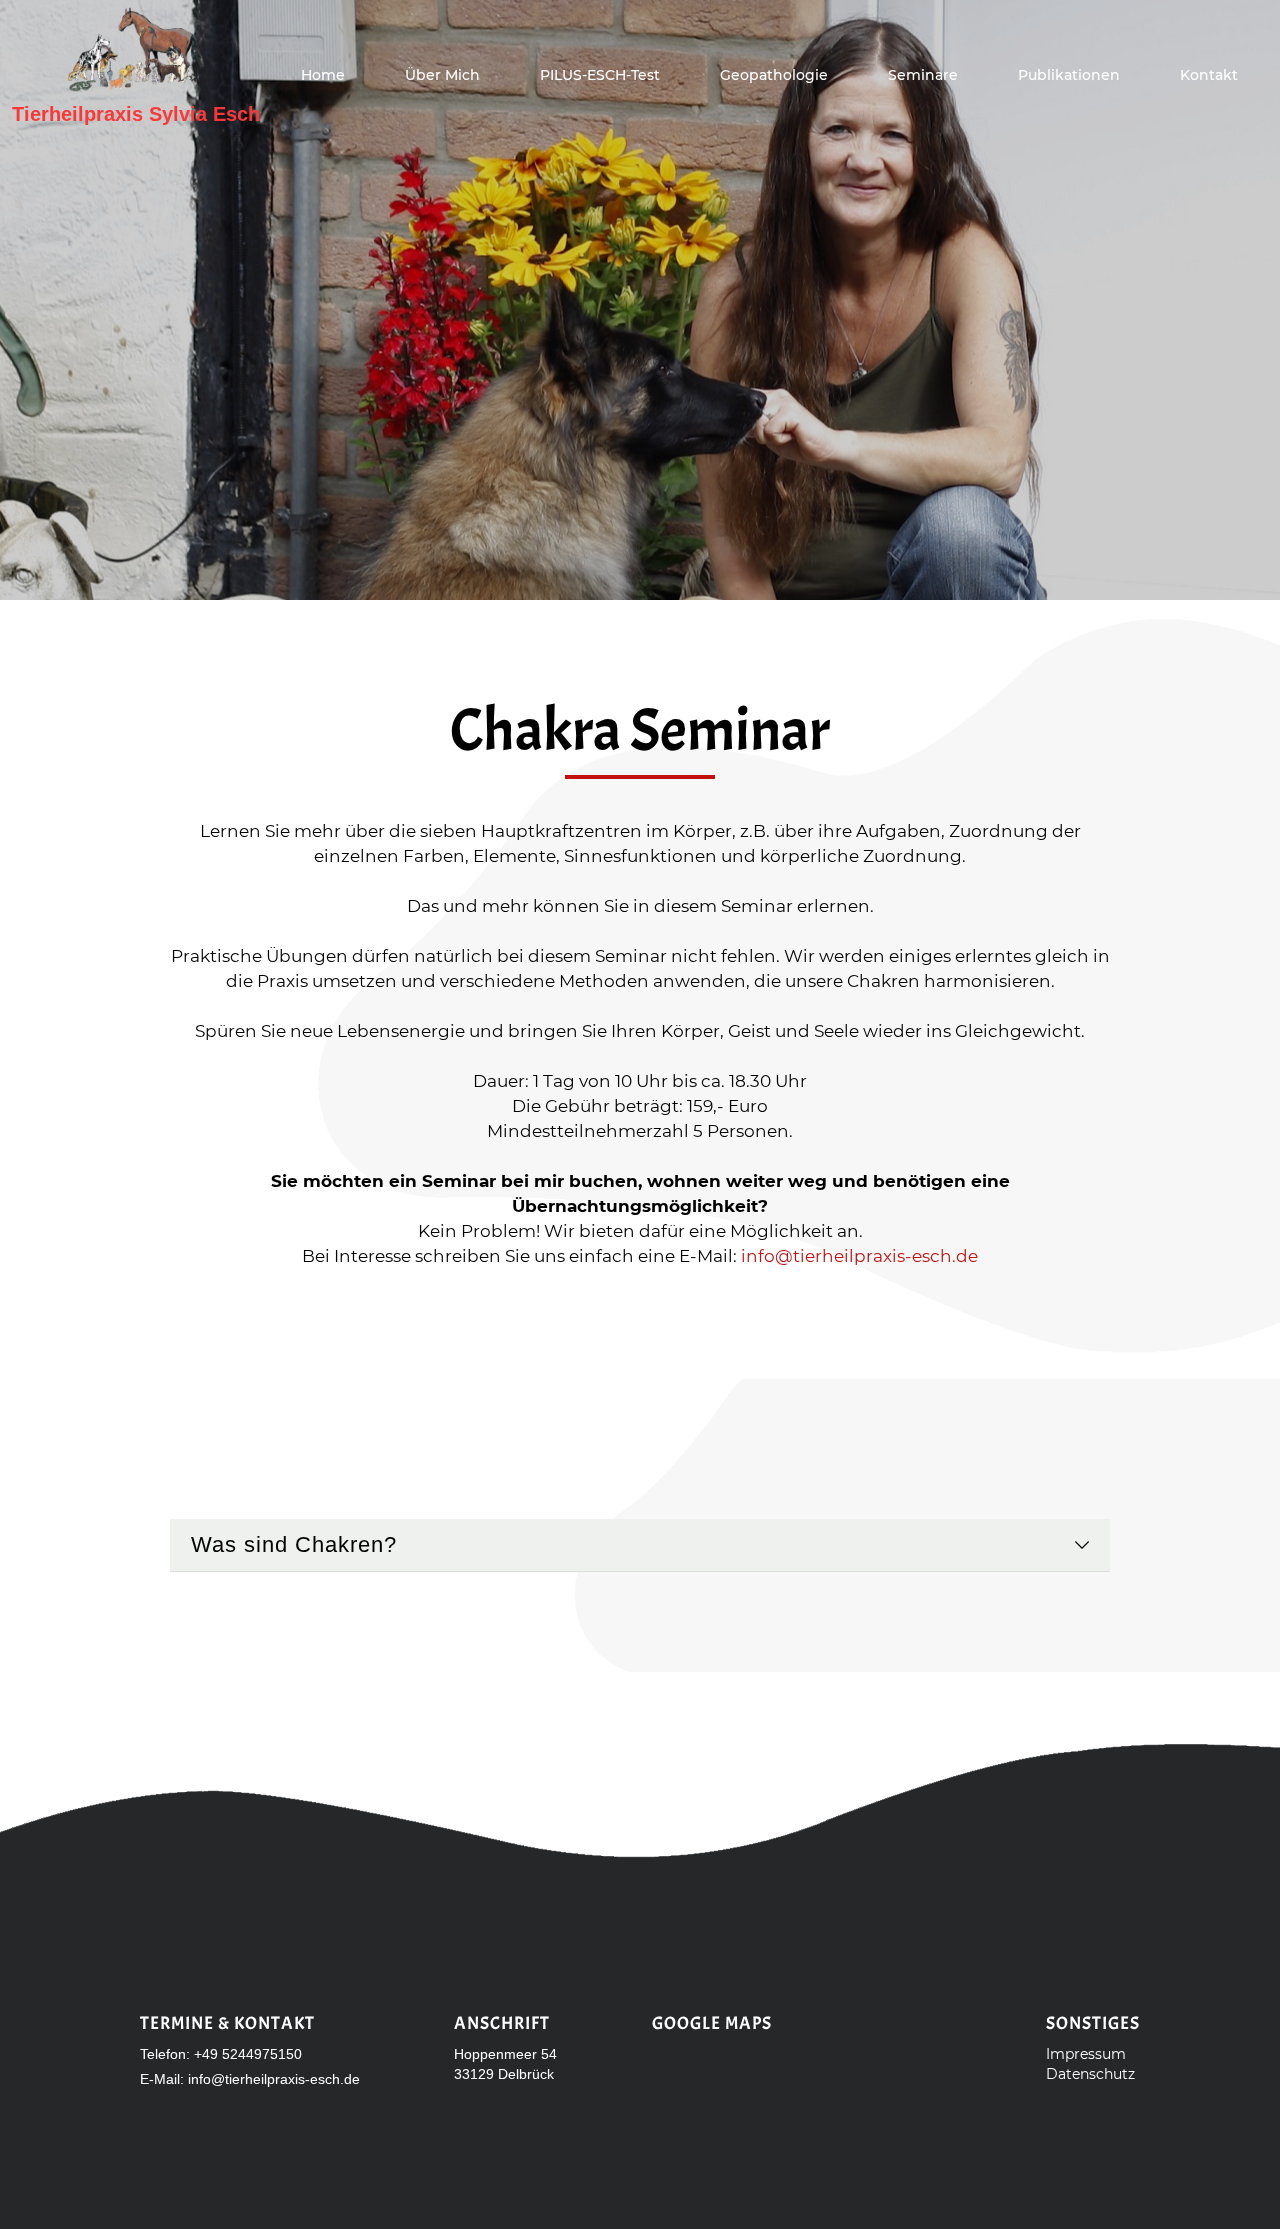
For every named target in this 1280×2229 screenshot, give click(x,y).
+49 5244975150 (248, 2054)
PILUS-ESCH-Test (600, 75)
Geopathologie (774, 75)
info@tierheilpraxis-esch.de (859, 1256)
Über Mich (442, 75)
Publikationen (1069, 75)
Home (323, 75)
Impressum (1086, 2054)
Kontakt (1209, 75)
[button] (923, 75)
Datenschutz (1090, 2074)
